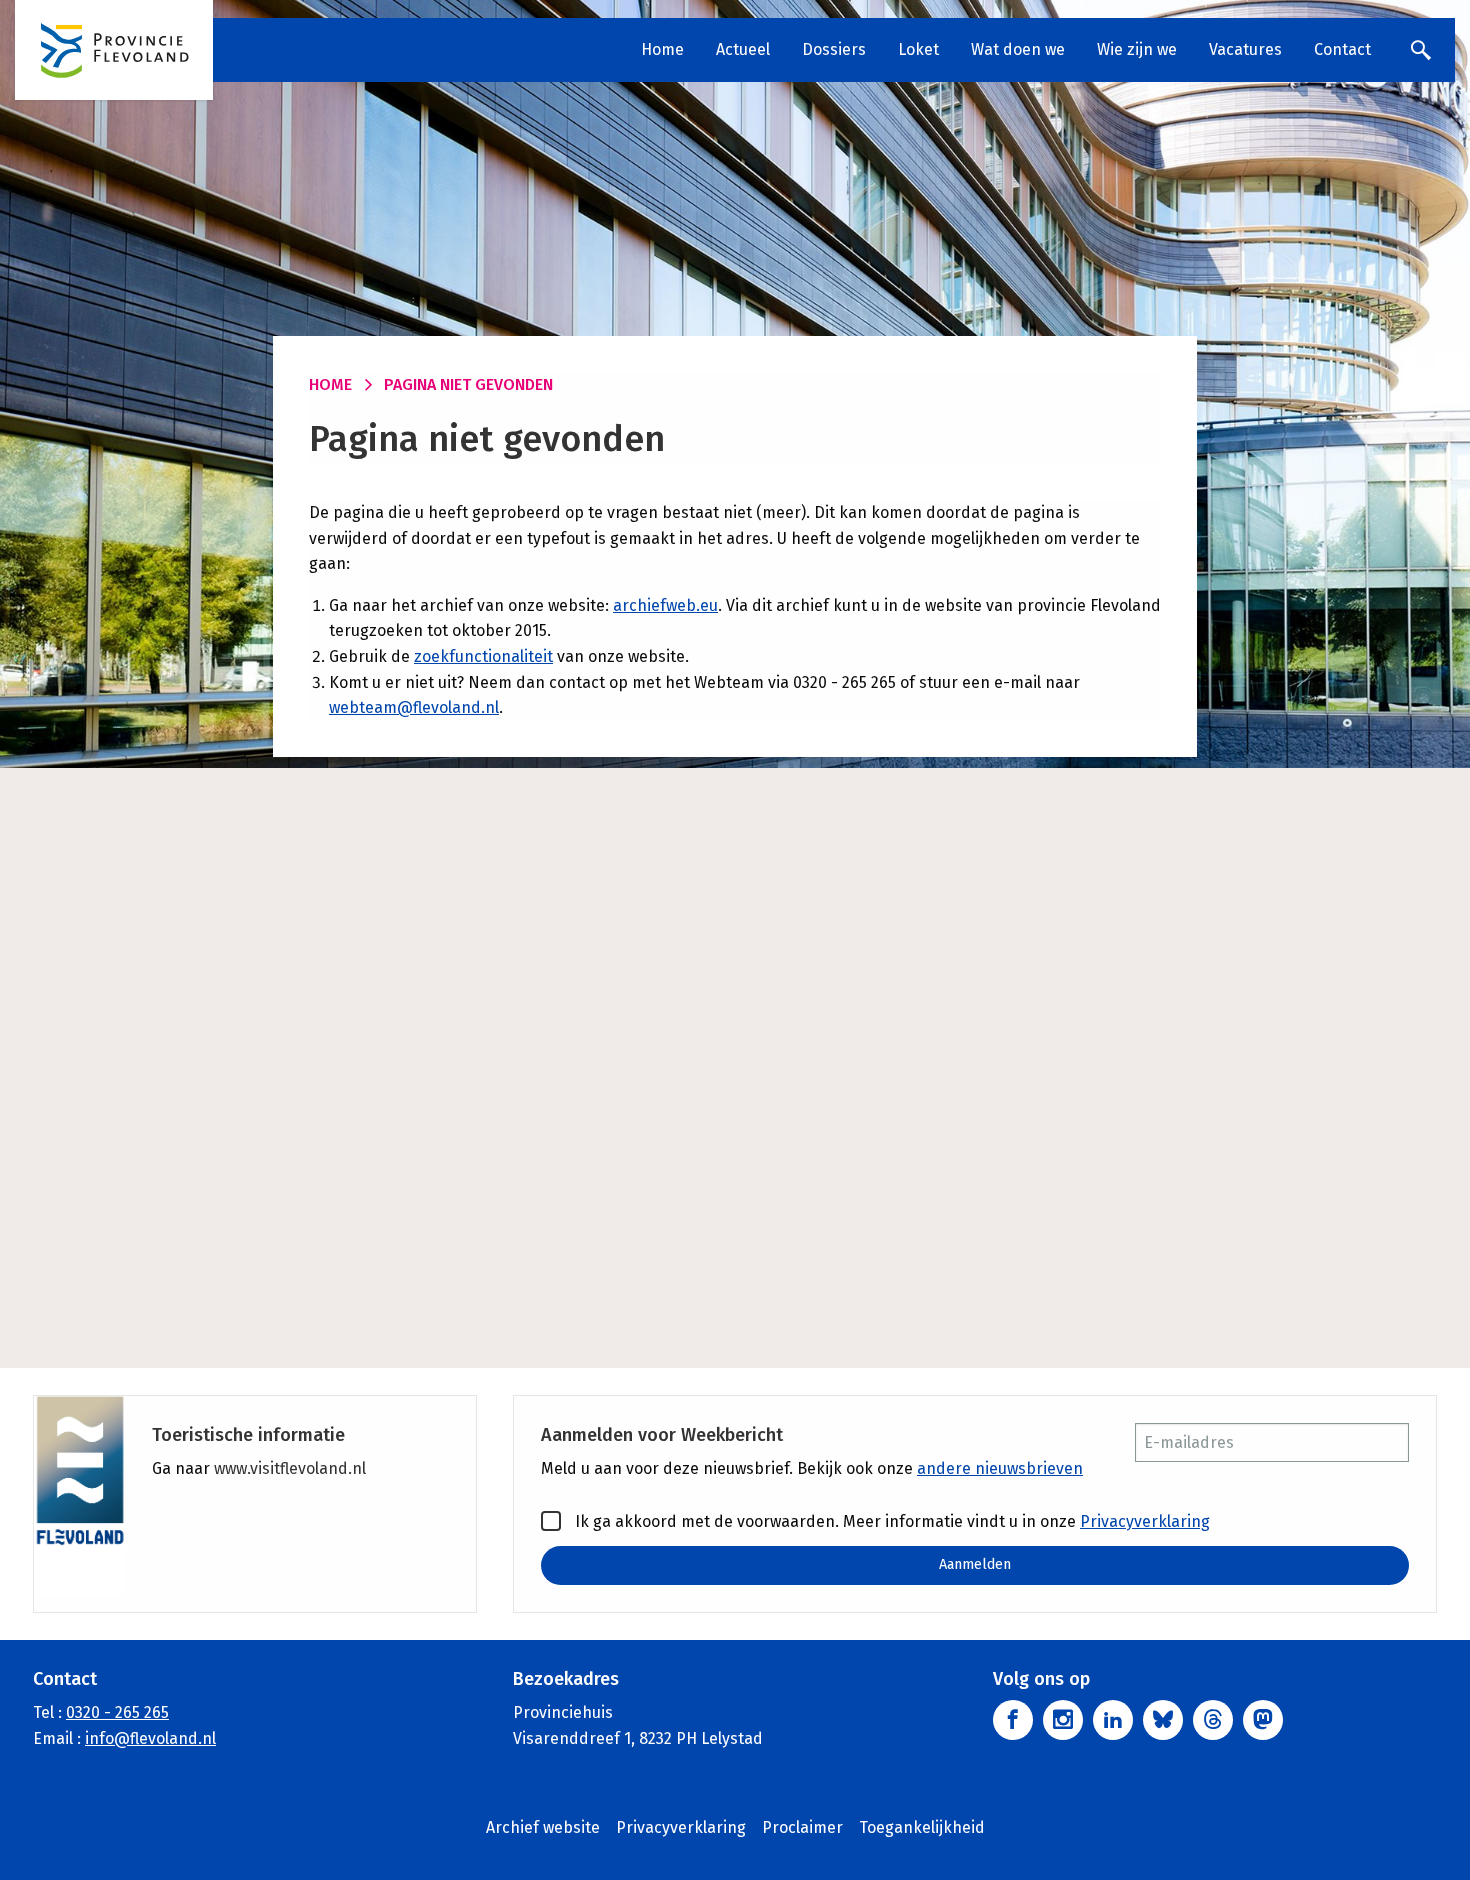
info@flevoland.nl (150, 1738)
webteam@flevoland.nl (414, 707)
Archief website (543, 1827)
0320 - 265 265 (117, 1712)
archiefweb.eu (665, 605)
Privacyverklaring (1145, 1521)
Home (662, 49)
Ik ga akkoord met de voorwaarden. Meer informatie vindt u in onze (890, 1521)
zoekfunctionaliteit (483, 656)
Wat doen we (1018, 49)
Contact (1342, 49)
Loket (918, 49)
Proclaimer (802, 1827)
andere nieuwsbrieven (1000, 1468)
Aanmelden (975, 1564)
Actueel (743, 49)
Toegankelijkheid (922, 1827)
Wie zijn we (1137, 49)
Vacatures (1245, 49)
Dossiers (834, 49)
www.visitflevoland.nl (290, 1468)
